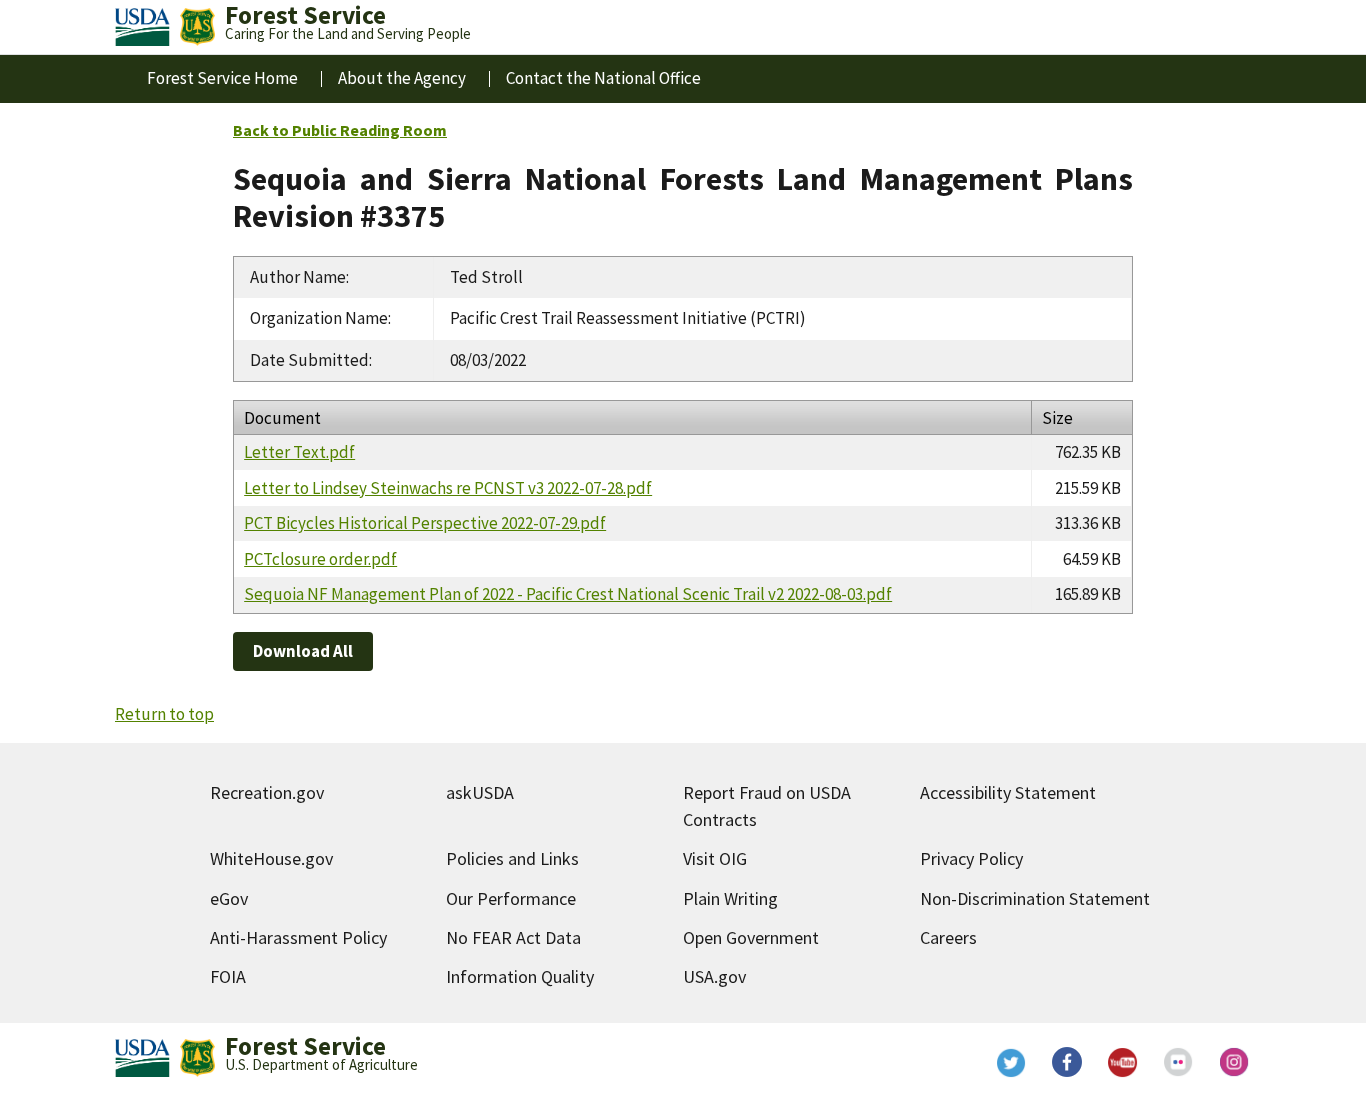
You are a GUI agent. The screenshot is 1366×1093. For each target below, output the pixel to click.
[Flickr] (1179, 1062)
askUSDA (480, 792)
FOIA (228, 976)
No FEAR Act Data (513, 937)
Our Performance (511, 898)
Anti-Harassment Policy (298, 937)
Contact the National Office (603, 78)
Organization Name (319, 318)
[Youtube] (1123, 1062)
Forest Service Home (222, 78)
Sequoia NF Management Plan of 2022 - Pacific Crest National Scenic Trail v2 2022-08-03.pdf (568, 594)
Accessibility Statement (1008, 792)
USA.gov (714, 976)
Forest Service (305, 1046)
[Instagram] (1235, 1062)
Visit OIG (715, 858)
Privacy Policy (971, 858)
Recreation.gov (267, 792)
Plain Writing (730, 898)
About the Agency (402, 78)
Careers (948, 937)
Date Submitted (309, 360)
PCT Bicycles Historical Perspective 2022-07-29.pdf (425, 523)
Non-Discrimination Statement (1035, 898)
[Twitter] (1011, 1062)
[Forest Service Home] (197, 27)
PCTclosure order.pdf (320, 559)
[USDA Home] (142, 27)
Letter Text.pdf (299, 452)
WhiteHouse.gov (271, 858)
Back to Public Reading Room (340, 130)
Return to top (164, 714)
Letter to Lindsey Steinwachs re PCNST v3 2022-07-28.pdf (448, 488)
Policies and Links (512, 858)
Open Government (751, 937)
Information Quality (520, 976)
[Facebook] (1067, 1062)
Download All (303, 651)
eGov (229, 898)
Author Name (298, 277)
